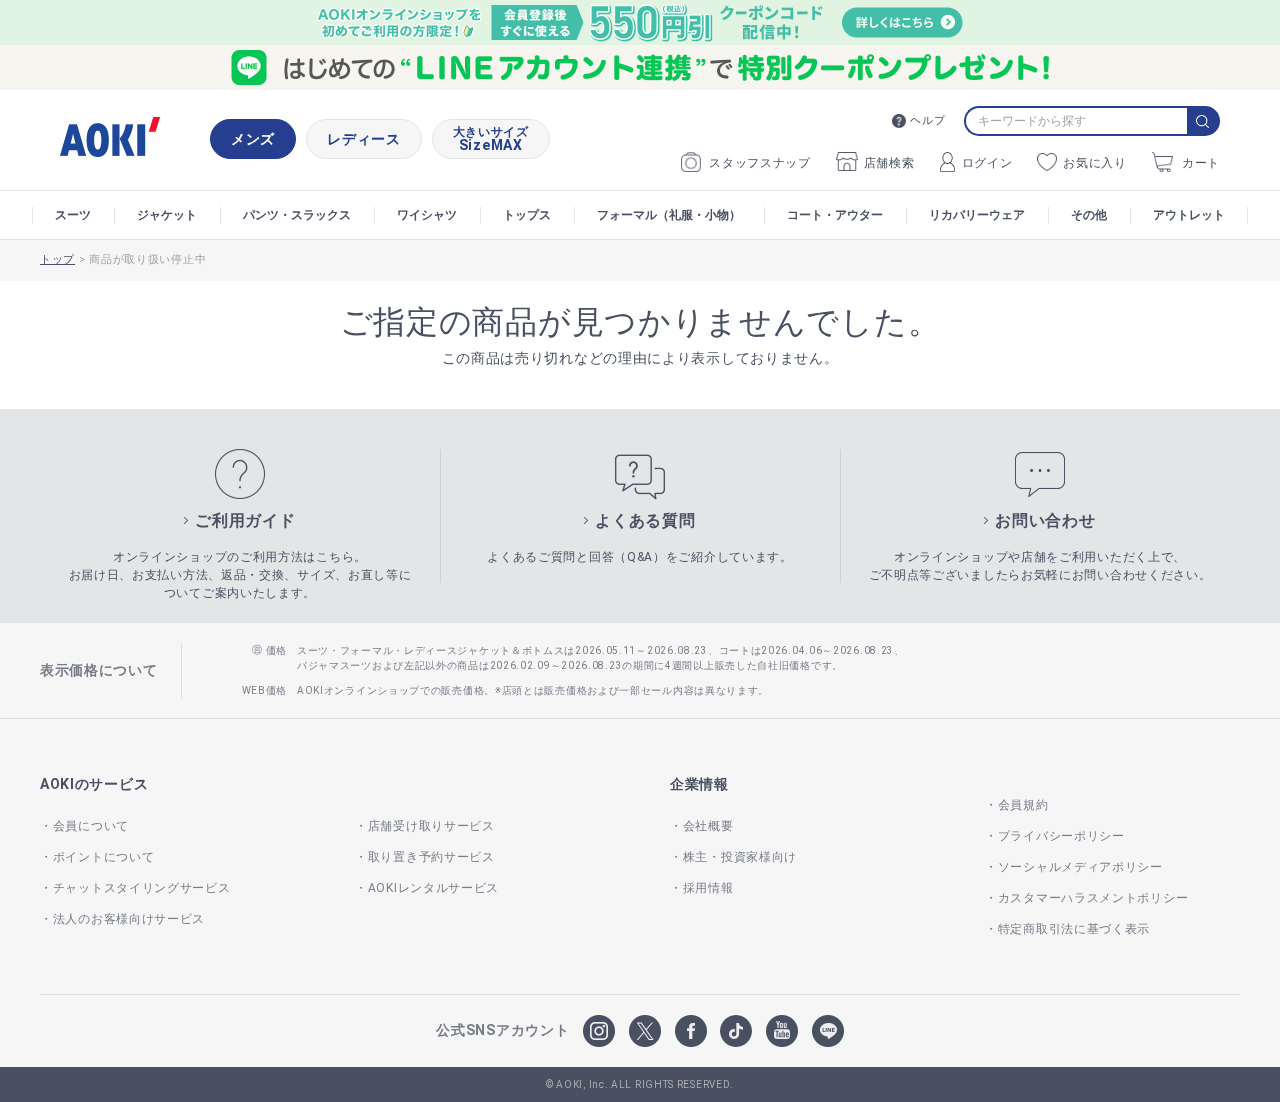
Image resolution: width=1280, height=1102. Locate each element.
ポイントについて (103, 857)
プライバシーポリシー (1061, 836)
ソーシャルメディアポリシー (1080, 867)
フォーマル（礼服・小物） (669, 215)
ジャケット (167, 215)
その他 (1089, 215)
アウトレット (1189, 215)
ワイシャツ (427, 215)
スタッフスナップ (760, 163)
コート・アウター (835, 215)
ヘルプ (927, 120)
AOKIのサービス (94, 784)
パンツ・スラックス (297, 215)
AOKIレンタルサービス (433, 888)
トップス (527, 215)
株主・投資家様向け (740, 857)
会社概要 (708, 826)
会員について (91, 826)
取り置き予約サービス (431, 857)
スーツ (73, 215)
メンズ (253, 139)
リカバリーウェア (977, 215)
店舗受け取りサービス (431, 826)
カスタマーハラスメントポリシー (1093, 898)
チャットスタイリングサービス (142, 888)
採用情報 (708, 888)
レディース (364, 139)
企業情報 (699, 784)
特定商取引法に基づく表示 (1074, 929)
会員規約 (1023, 805)
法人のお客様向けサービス (129, 919)
